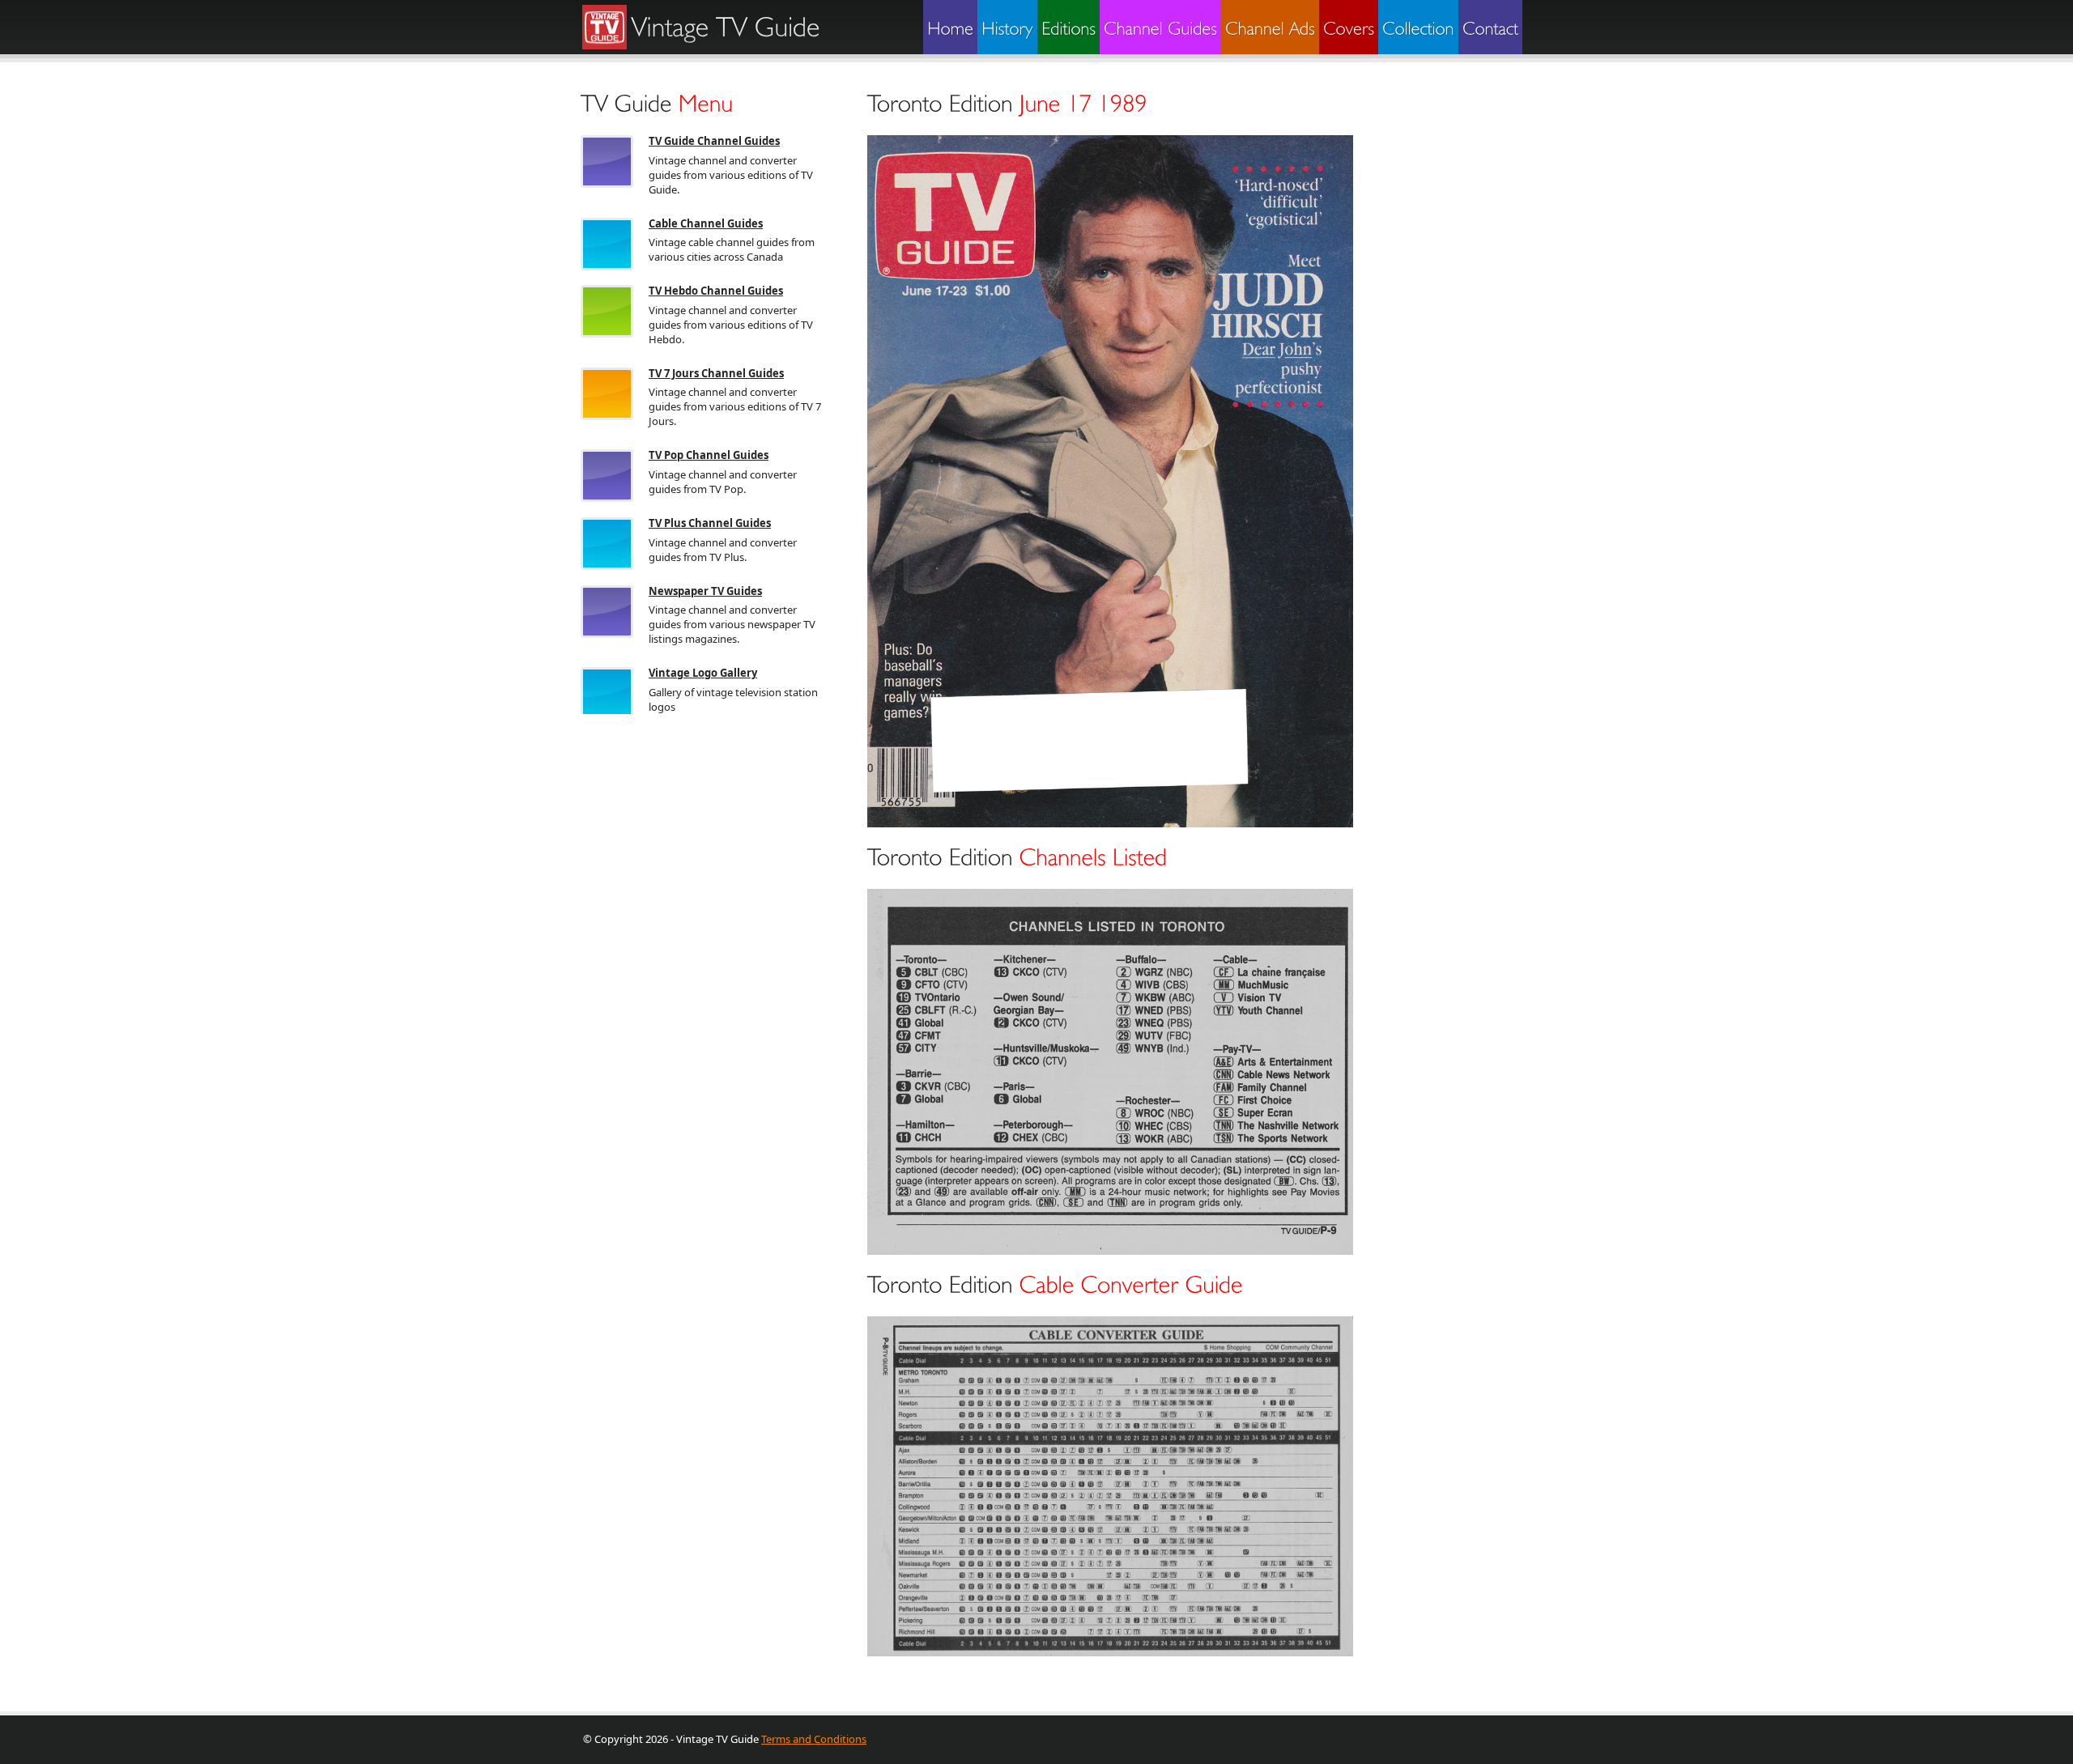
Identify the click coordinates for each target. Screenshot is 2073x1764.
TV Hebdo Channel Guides (716, 291)
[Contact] (1490, 27)
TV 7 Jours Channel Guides (716, 373)
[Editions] (1068, 27)
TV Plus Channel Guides (710, 523)
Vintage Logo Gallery (703, 673)
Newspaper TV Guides (705, 591)
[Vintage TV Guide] (722, 26)
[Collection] (1418, 27)
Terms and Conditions (814, 1739)
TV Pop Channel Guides (709, 455)
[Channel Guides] (1160, 27)
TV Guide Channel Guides (714, 141)
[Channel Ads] (1270, 27)
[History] (1007, 27)
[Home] (950, 27)
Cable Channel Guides (706, 223)
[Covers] (1349, 27)
